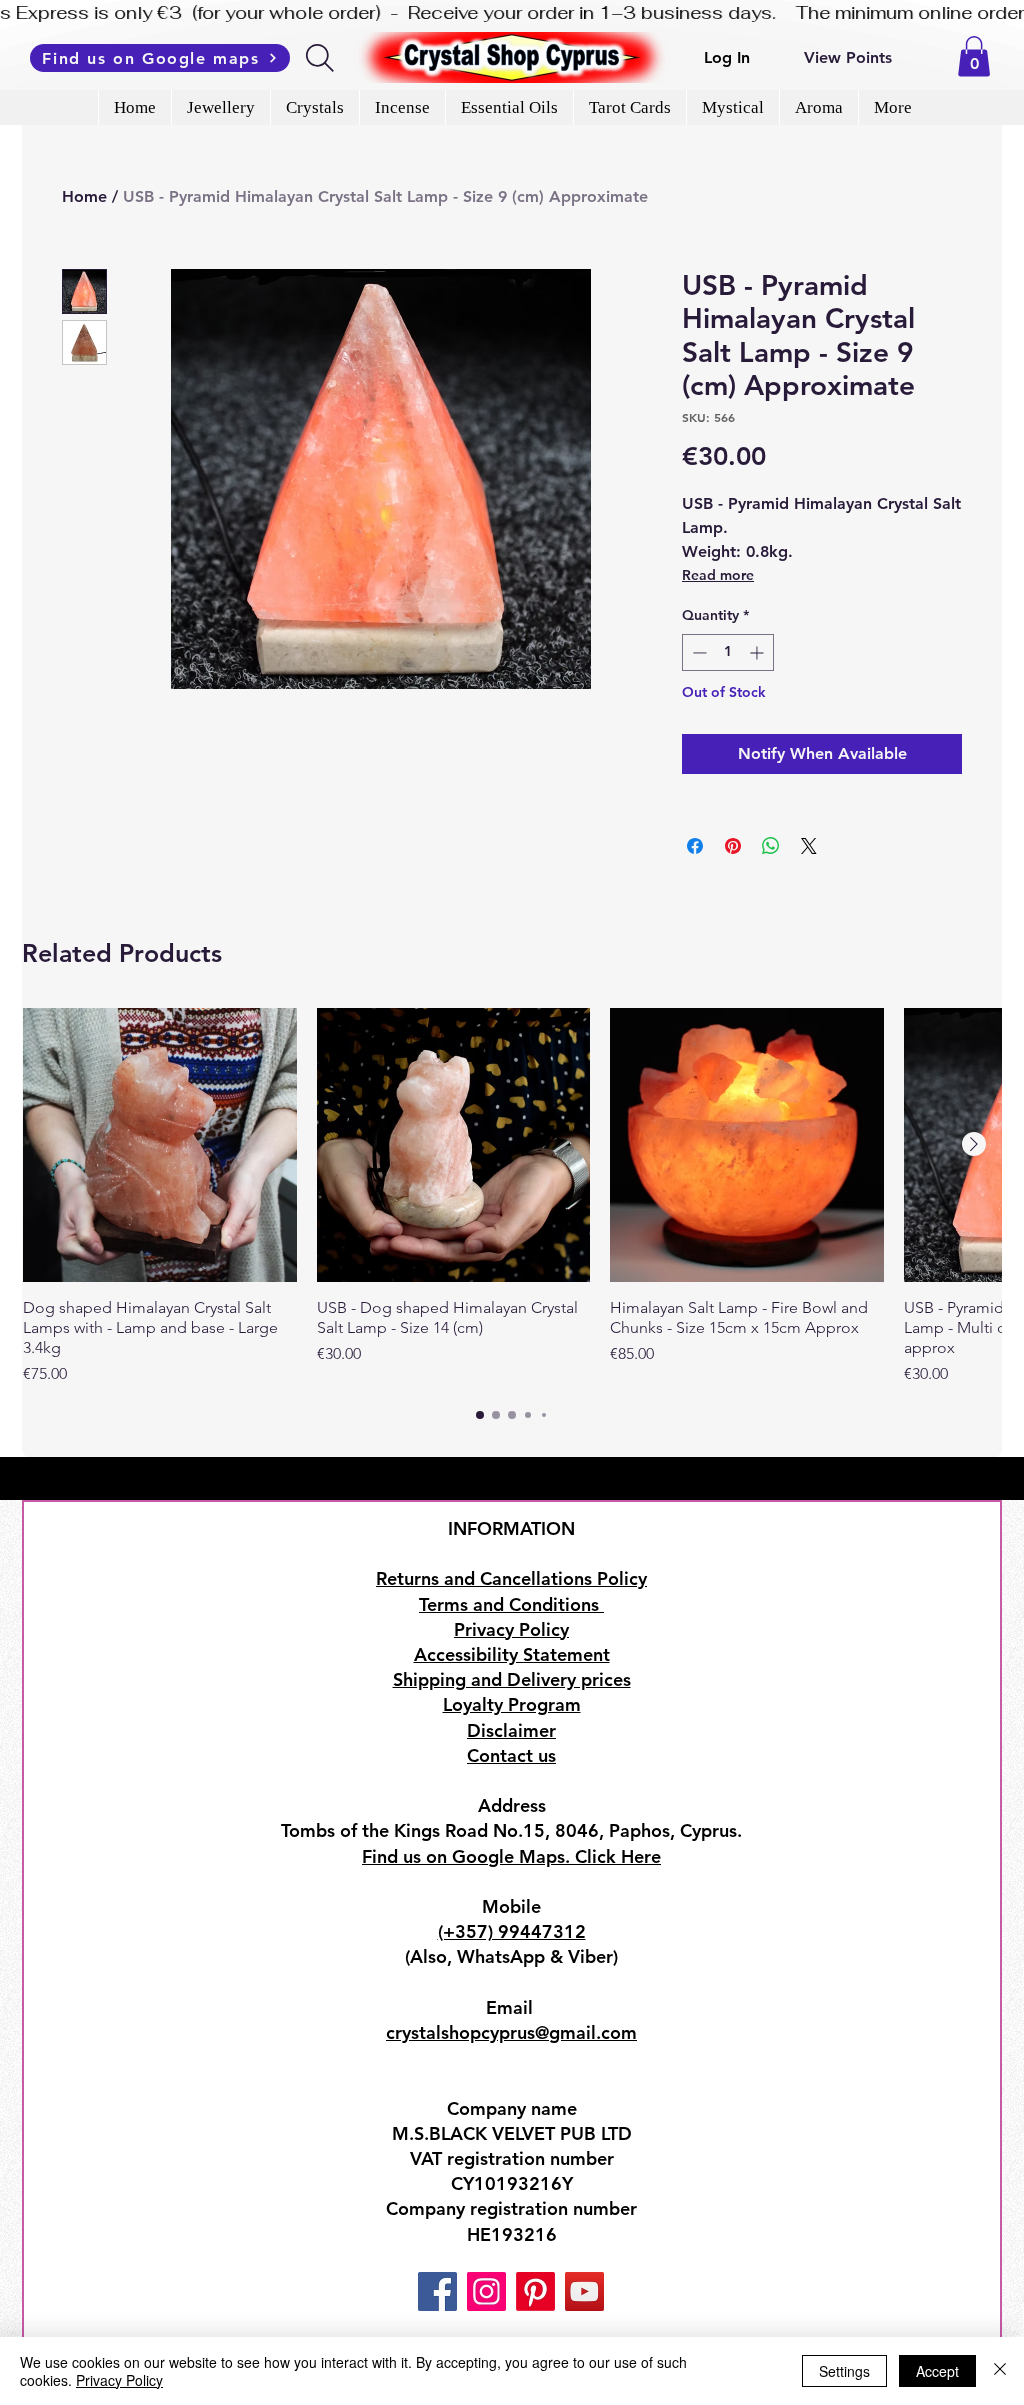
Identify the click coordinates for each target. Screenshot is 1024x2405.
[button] (974, 56)
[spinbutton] (728, 652)
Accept (937, 2371)
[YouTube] (584, 2291)
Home (84, 196)
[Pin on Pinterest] (733, 846)
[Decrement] (697, 652)
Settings (844, 2371)
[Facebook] (437, 2291)
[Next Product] (974, 1144)
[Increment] (758, 652)
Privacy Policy (119, 2380)
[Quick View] (160, 1145)
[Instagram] (486, 2291)
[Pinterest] (535, 2291)
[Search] (321, 58)
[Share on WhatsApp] (771, 846)
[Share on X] (809, 846)
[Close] (1000, 2371)
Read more (718, 575)
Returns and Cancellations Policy (511, 1578)
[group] (512, 1197)
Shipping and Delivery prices (512, 1679)
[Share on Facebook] (695, 846)
